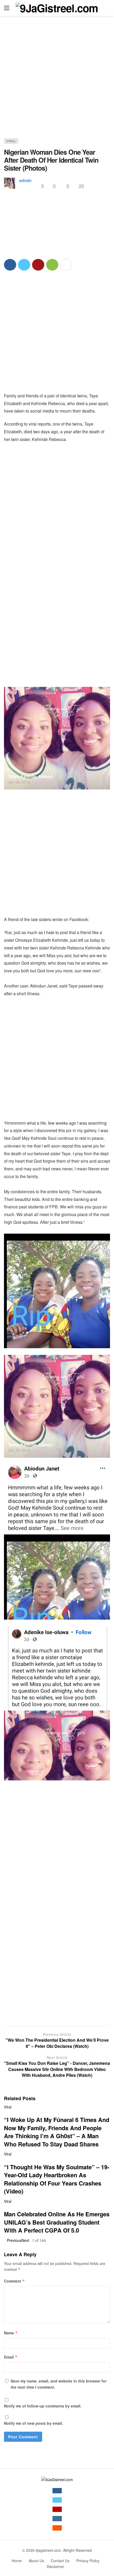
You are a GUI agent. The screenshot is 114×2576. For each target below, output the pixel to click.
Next (25, 2240)
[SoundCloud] (57, 2528)
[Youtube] (57, 2509)
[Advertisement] (57, 81)
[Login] (106, 8)
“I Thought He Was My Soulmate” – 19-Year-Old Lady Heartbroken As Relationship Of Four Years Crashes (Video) (57, 2179)
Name (11, 2333)
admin (25, 180)
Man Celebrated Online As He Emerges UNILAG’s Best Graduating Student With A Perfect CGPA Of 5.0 (57, 2222)
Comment (14, 2281)
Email (11, 2357)
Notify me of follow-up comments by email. (43, 2406)
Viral (11, 141)
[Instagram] (57, 2519)
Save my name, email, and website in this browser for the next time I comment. (59, 2384)
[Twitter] (57, 2500)
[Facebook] (57, 2491)
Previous (14, 2240)
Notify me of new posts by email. (34, 2423)
